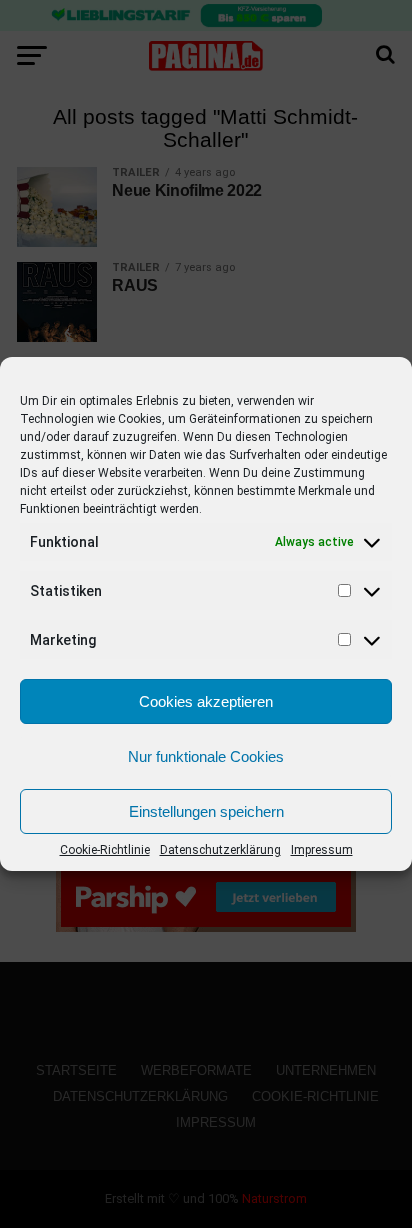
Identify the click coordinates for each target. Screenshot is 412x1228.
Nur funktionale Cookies (206, 756)
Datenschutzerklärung (220, 850)
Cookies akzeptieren (206, 701)
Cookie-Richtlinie (105, 850)
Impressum (322, 850)
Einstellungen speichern (206, 811)
